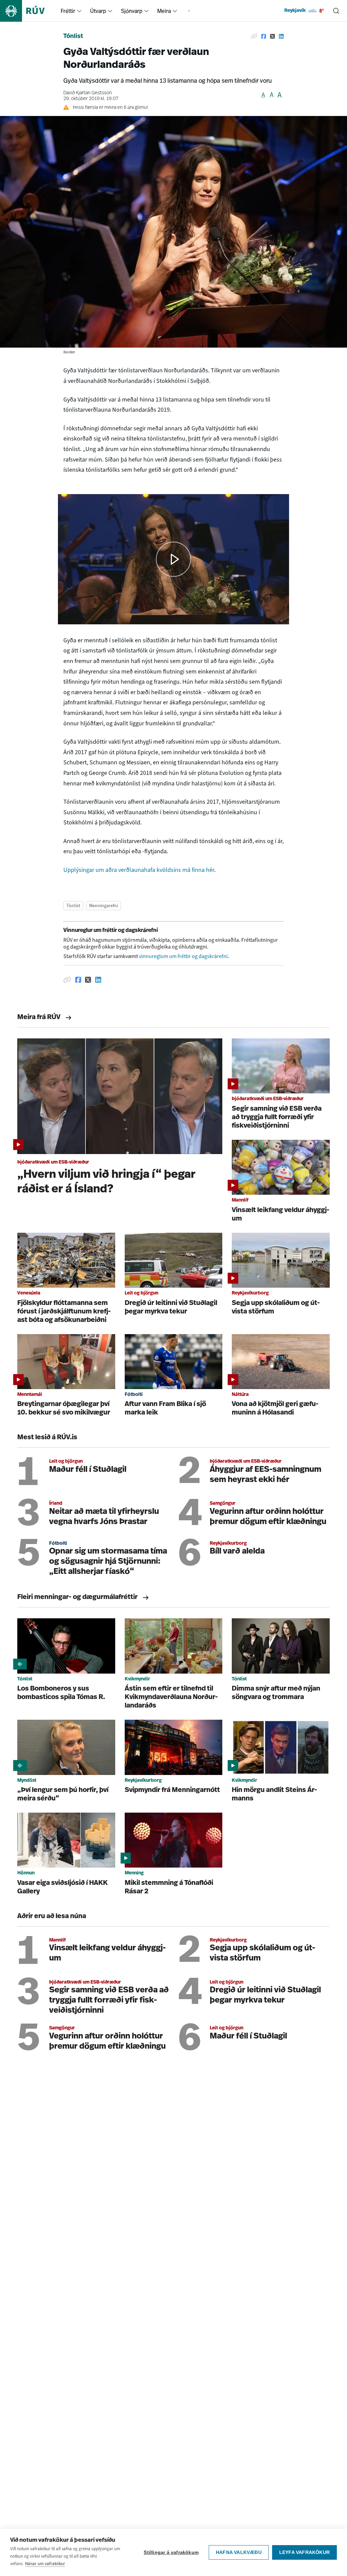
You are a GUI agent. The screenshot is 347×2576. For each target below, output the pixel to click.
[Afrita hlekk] (254, 37)
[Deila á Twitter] (272, 37)
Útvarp (98, 11)
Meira (164, 11)
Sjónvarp (132, 11)
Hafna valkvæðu (239, 2552)
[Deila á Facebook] (264, 37)
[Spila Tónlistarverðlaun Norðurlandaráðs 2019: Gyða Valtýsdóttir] (174, 559)
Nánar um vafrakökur (45, 2564)
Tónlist (73, 37)
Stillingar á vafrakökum (171, 2552)
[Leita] (336, 11)
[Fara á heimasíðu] (28, 11)
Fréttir (68, 11)
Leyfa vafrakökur (304, 2552)
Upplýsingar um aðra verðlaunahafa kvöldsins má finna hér (139, 870)
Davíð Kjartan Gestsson (88, 93)
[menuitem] (79, 11)
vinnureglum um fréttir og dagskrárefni (183, 956)
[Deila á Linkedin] (281, 37)
